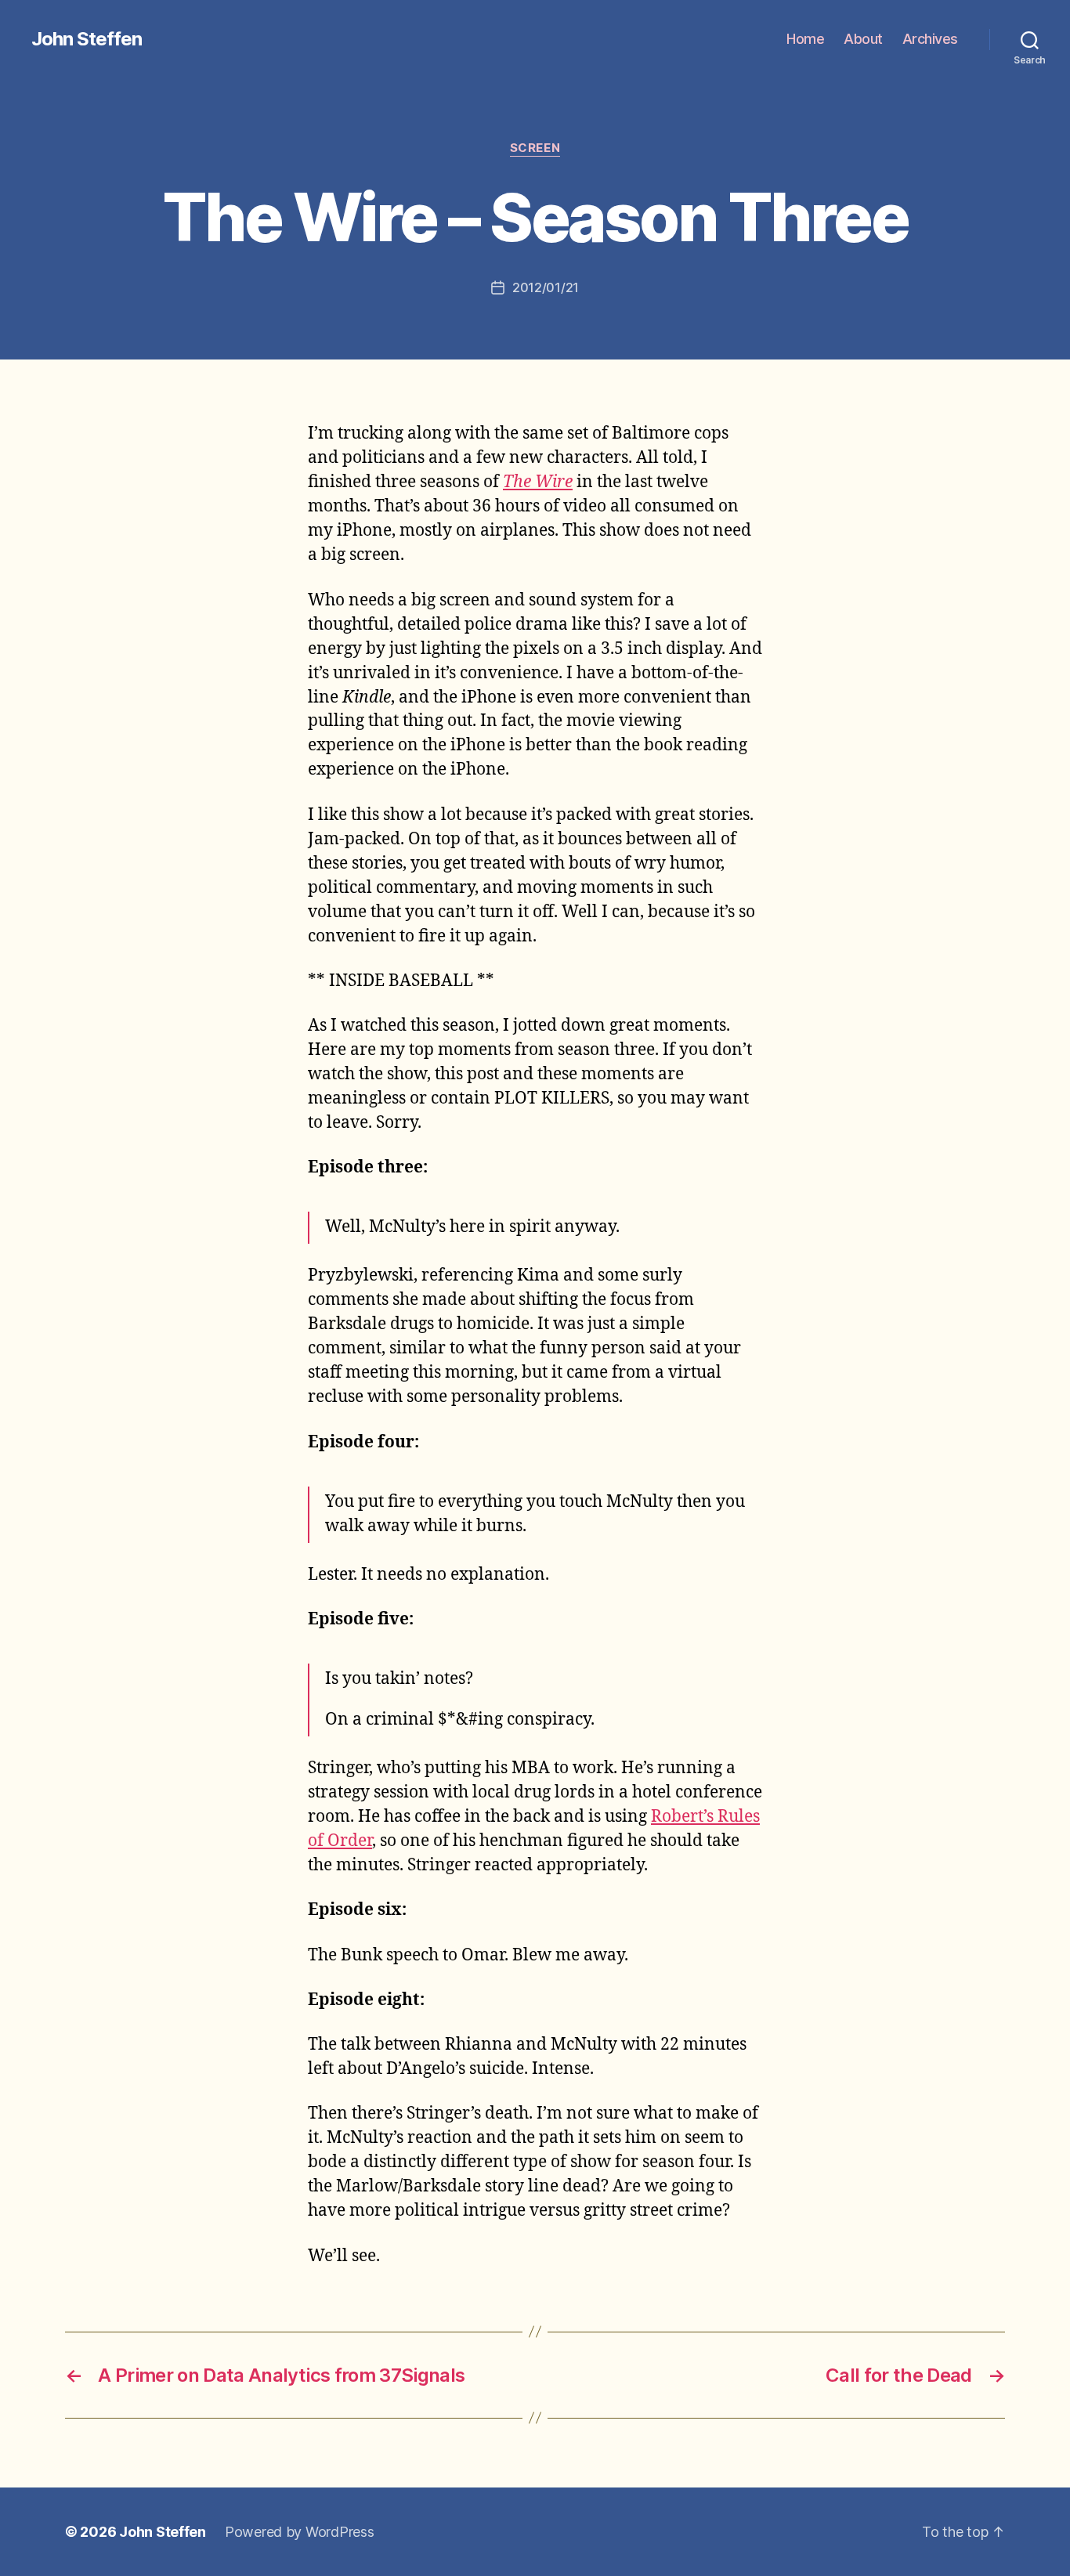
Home (805, 39)
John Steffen (87, 39)
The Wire (538, 482)
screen (535, 148)
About (863, 39)
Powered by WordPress (300, 2532)
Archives (930, 39)
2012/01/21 (546, 287)
